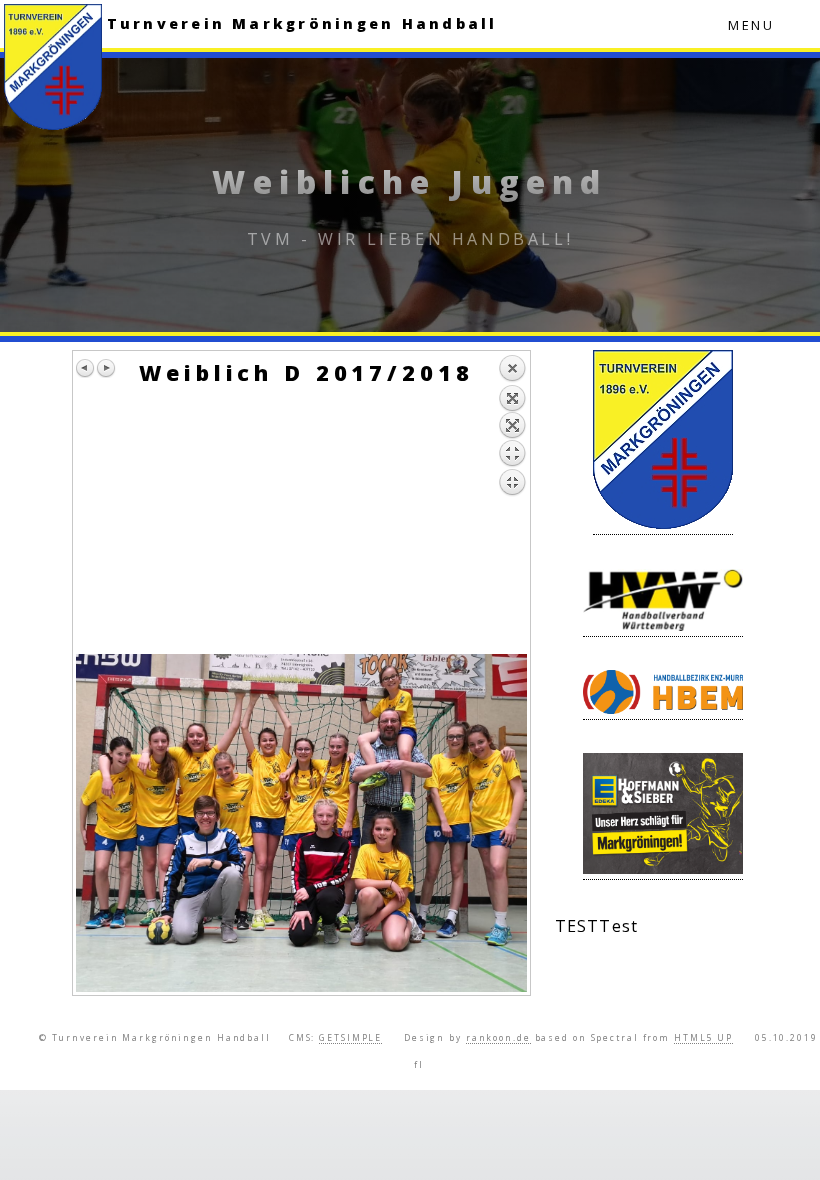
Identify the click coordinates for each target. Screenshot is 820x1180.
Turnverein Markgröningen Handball (302, 23)
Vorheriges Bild (86, 368)
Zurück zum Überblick (512, 504)
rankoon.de (498, 1037)
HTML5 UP (703, 1037)
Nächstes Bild (106, 368)
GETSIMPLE (350, 1037)
